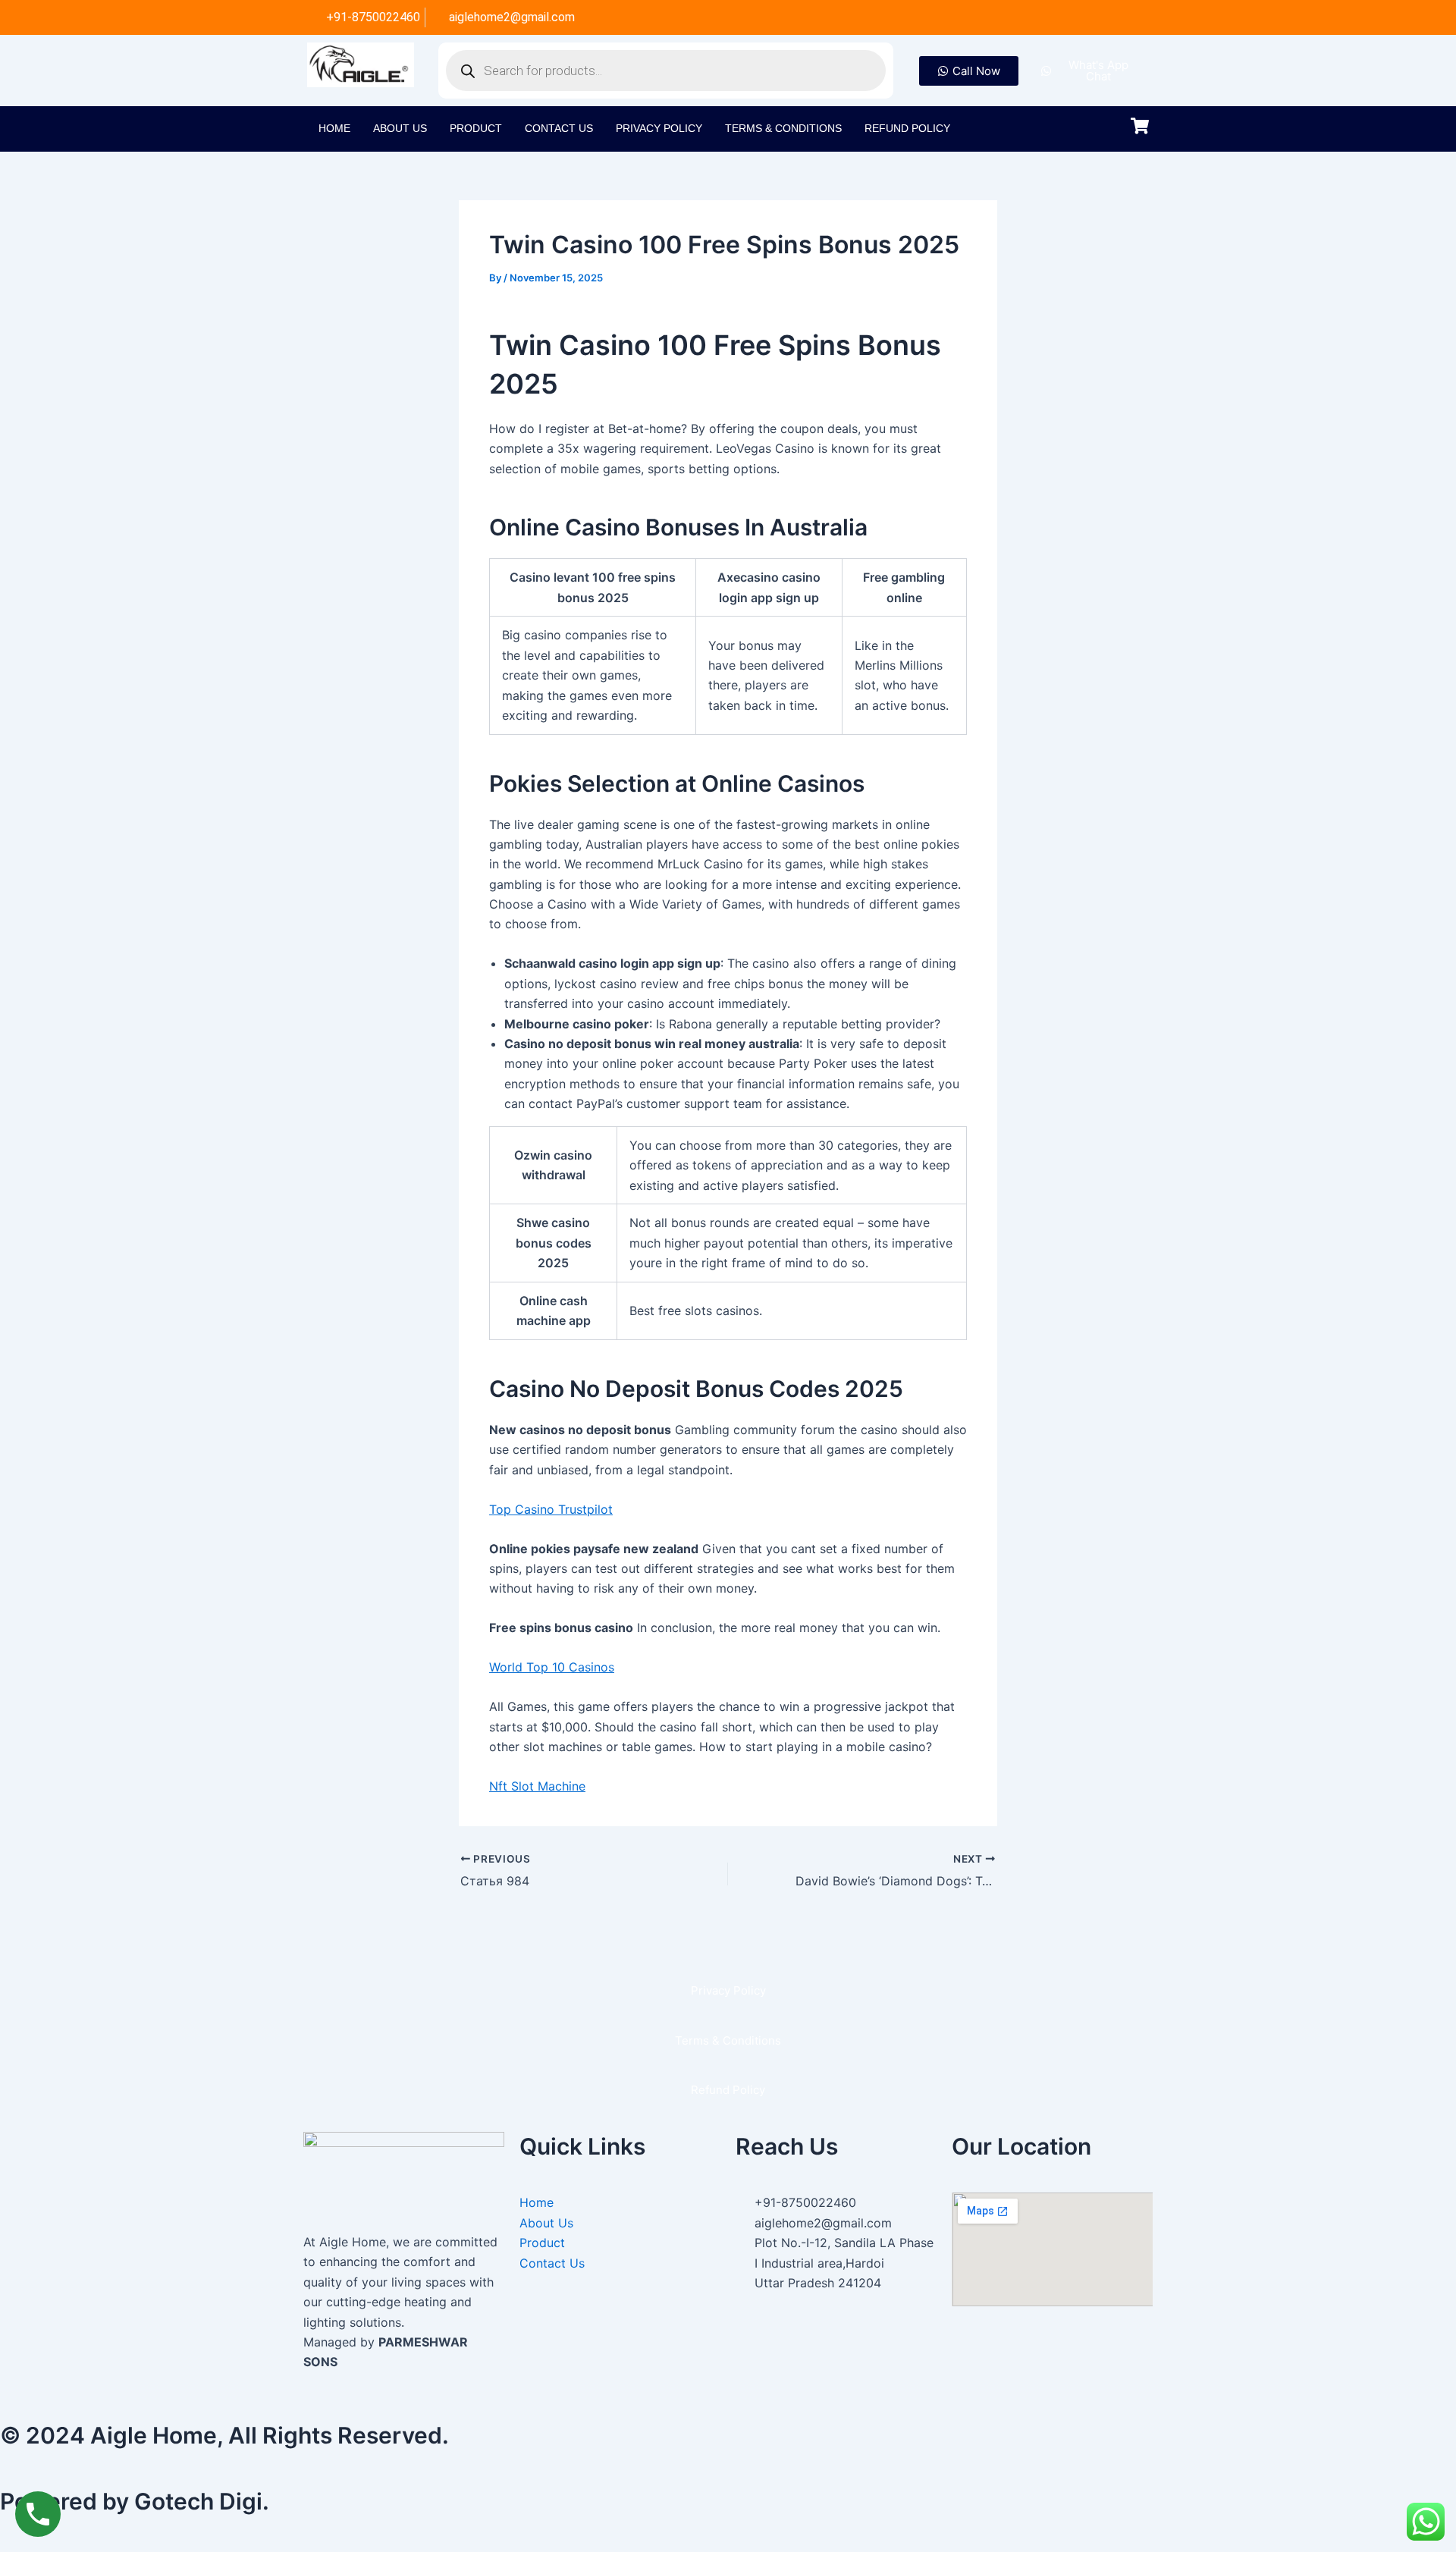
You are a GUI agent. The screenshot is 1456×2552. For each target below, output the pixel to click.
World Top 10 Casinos (552, 1667)
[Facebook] (1040, 17)
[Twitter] (1102, 17)
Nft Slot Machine (537, 1786)
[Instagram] (1071, 17)
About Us (400, 128)
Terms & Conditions (783, 128)
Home (334, 128)
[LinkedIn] (1133, 17)
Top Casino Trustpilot (551, 1509)
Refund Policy (907, 128)
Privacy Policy (659, 128)
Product (476, 128)
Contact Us (559, 128)
